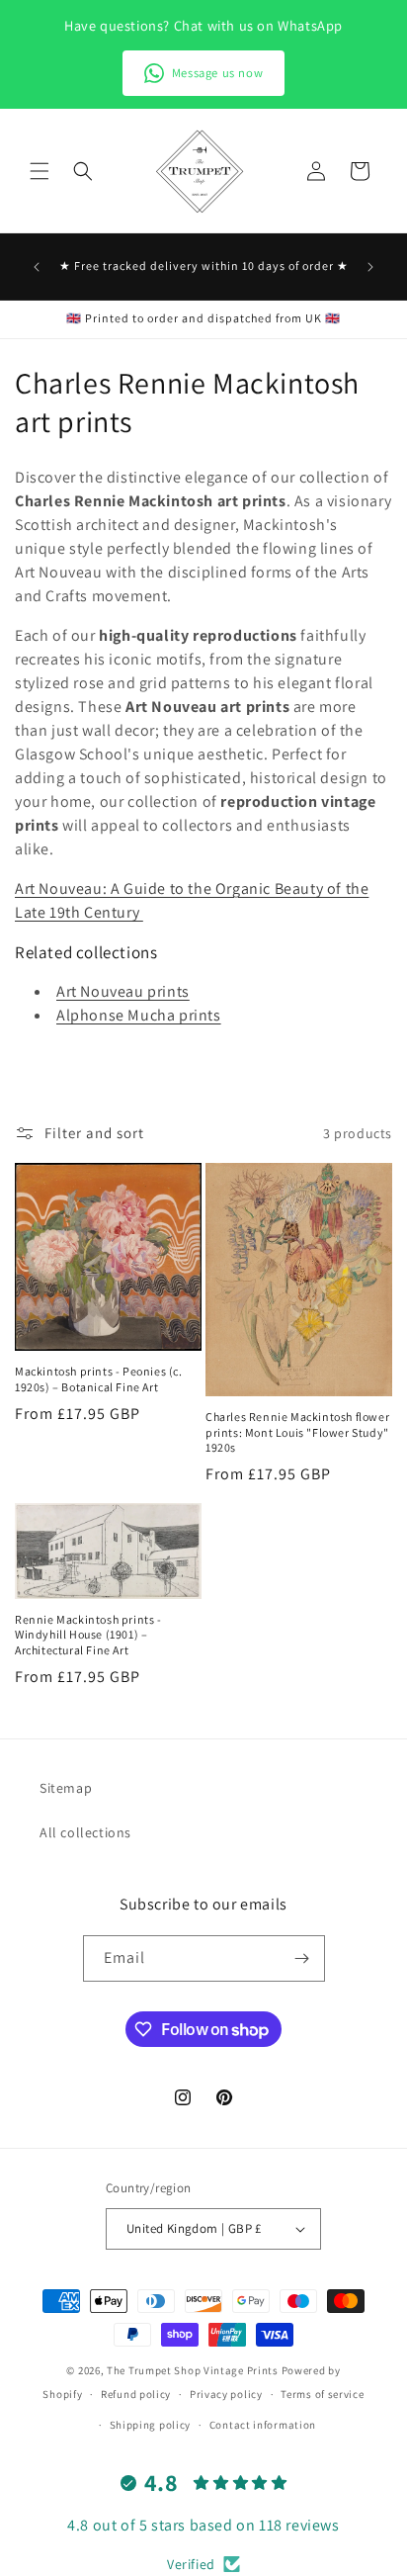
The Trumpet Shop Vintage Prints (193, 2370)
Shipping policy (151, 2425)
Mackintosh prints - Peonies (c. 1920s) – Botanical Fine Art (99, 1379)
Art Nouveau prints (123, 991)
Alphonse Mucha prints (139, 1015)
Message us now (217, 73)
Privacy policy (226, 2394)
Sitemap (66, 1788)
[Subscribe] (302, 1958)
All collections (85, 1832)
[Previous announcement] (37, 267)
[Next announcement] (370, 267)
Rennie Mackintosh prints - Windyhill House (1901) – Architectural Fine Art (88, 1635)
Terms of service (322, 2394)
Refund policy (136, 2394)
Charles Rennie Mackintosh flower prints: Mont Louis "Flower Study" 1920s (297, 1432)
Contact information (263, 2425)
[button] (40, 171)
